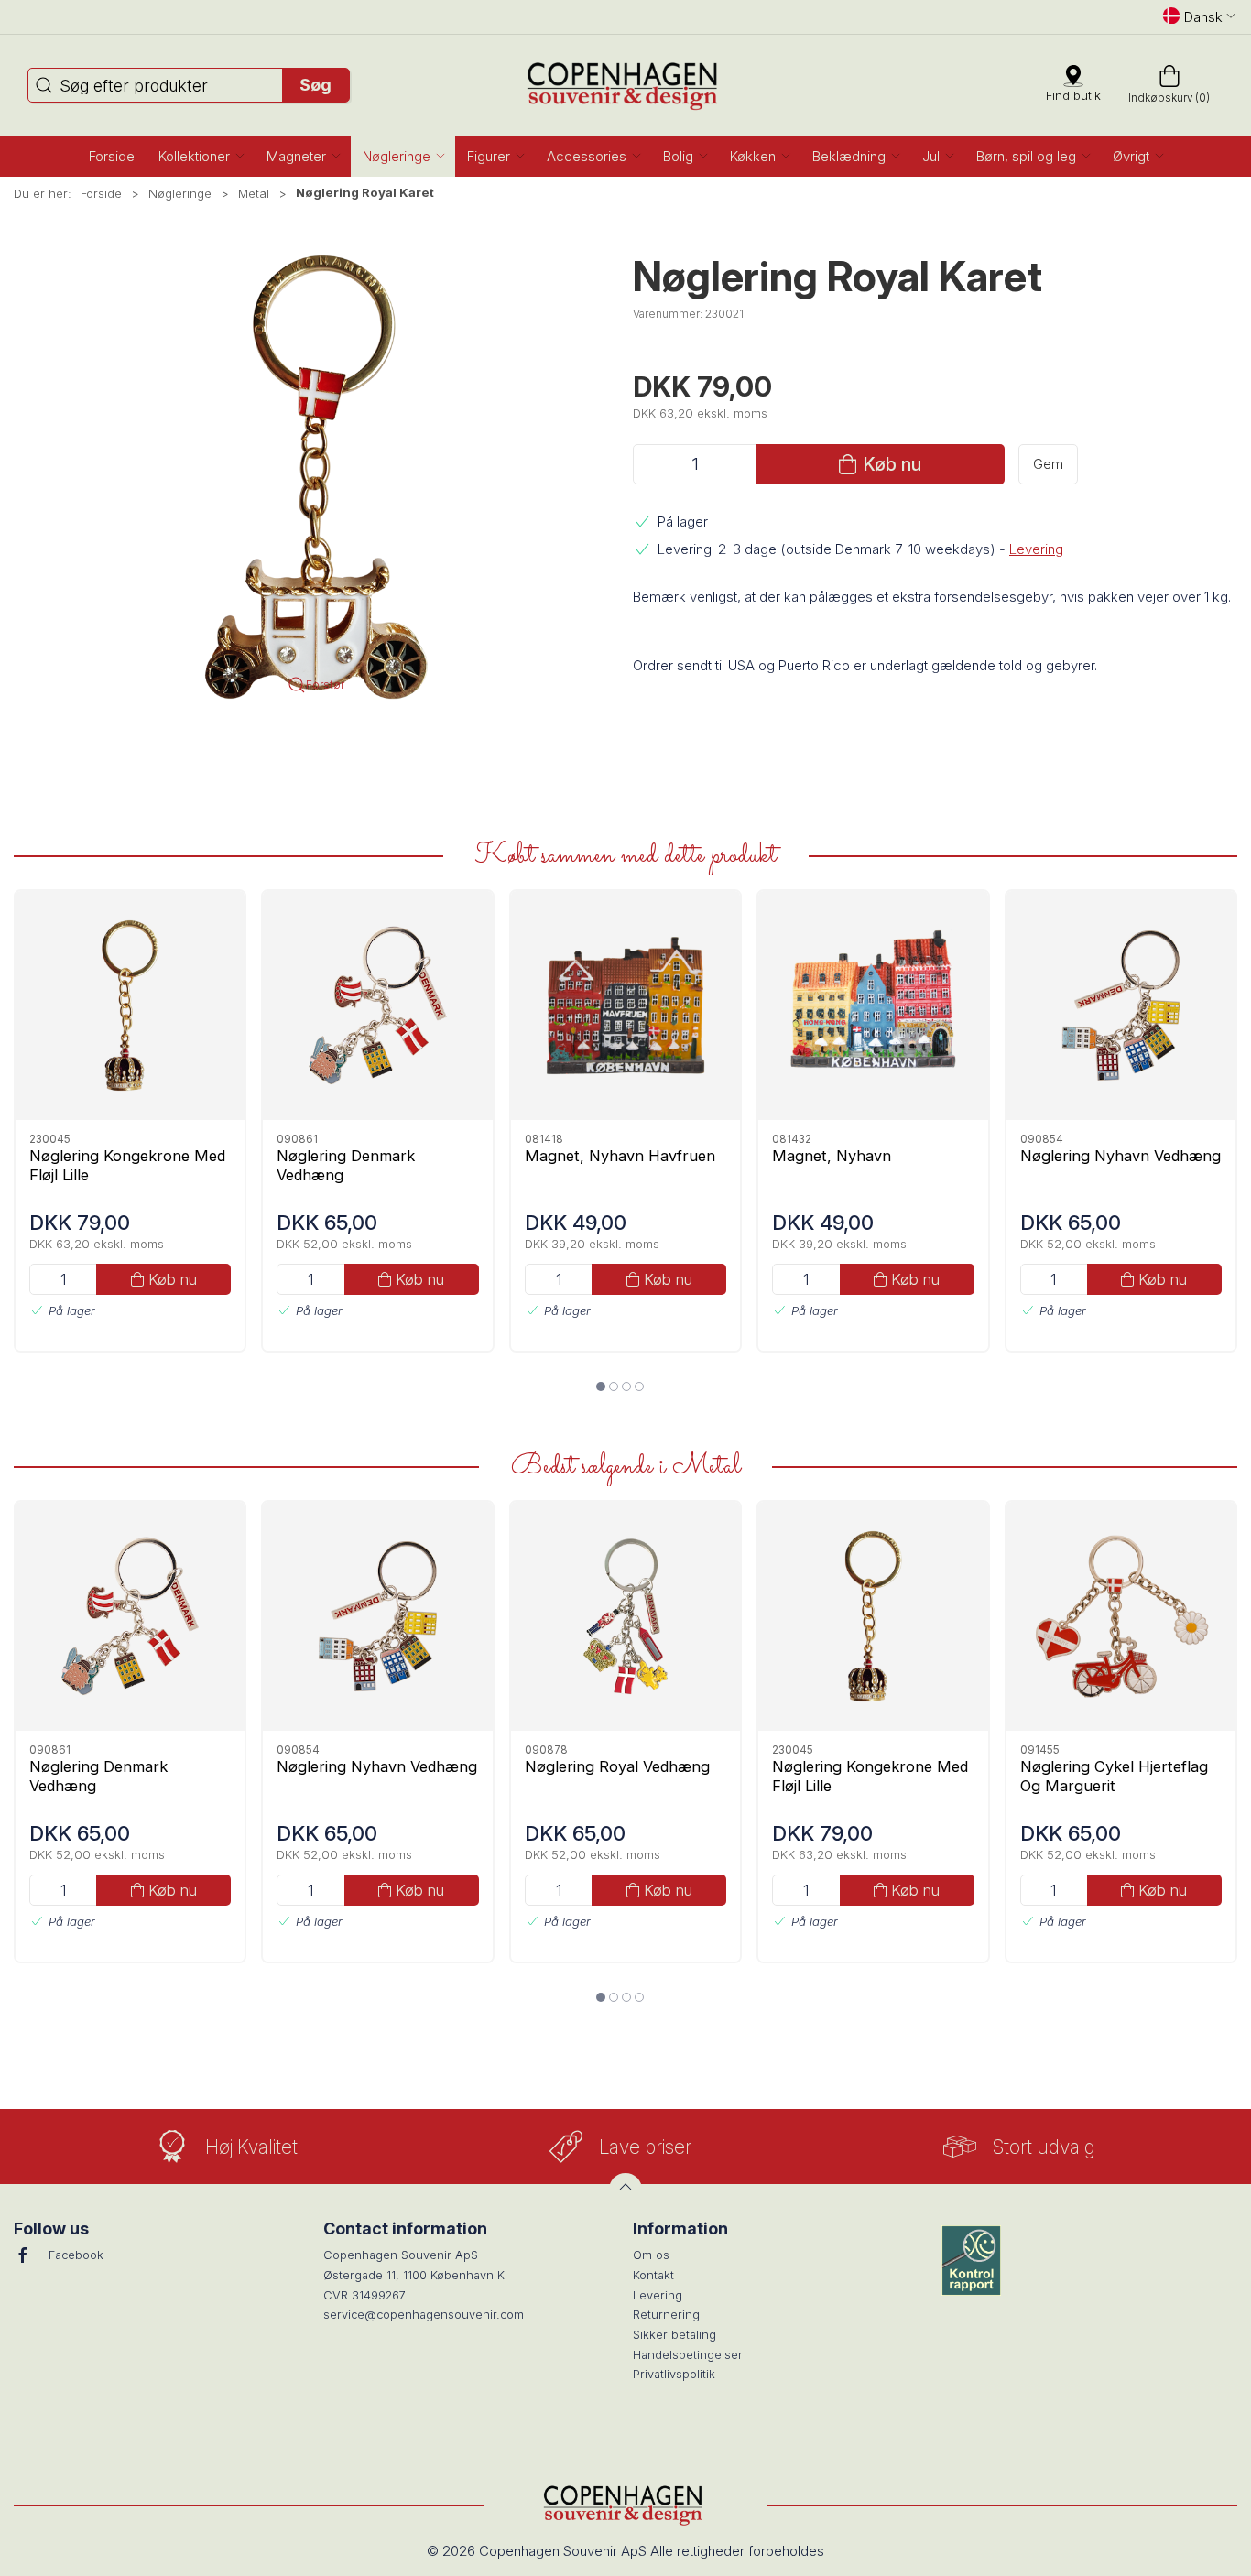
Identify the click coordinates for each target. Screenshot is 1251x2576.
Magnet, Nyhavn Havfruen (620, 1155)
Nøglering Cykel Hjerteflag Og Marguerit (1114, 1775)
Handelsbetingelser (688, 2355)
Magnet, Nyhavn (832, 1155)
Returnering (666, 2315)
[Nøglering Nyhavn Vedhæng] (1121, 1005)
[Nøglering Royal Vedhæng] (625, 1616)
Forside (101, 193)
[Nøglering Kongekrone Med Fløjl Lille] (130, 1005)
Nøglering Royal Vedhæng (617, 1766)
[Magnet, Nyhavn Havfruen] (625, 1005)
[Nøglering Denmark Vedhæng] (377, 1005)
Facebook (76, 2255)
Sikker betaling (674, 2335)
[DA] (626, 85)
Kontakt (653, 2275)
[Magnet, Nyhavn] (873, 1005)
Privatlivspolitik (674, 2374)
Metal (254, 193)
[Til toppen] (625, 2190)
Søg (315, 85)
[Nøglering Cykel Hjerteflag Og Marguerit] (1121, 1616)
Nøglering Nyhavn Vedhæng (1120, 1155)
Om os (651, 2255)
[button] (201, 156)
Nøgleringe (180, 193)
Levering (1036, 549)
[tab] (601, 1386)
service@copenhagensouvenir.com (424, 2315)
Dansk (1203, 17)
